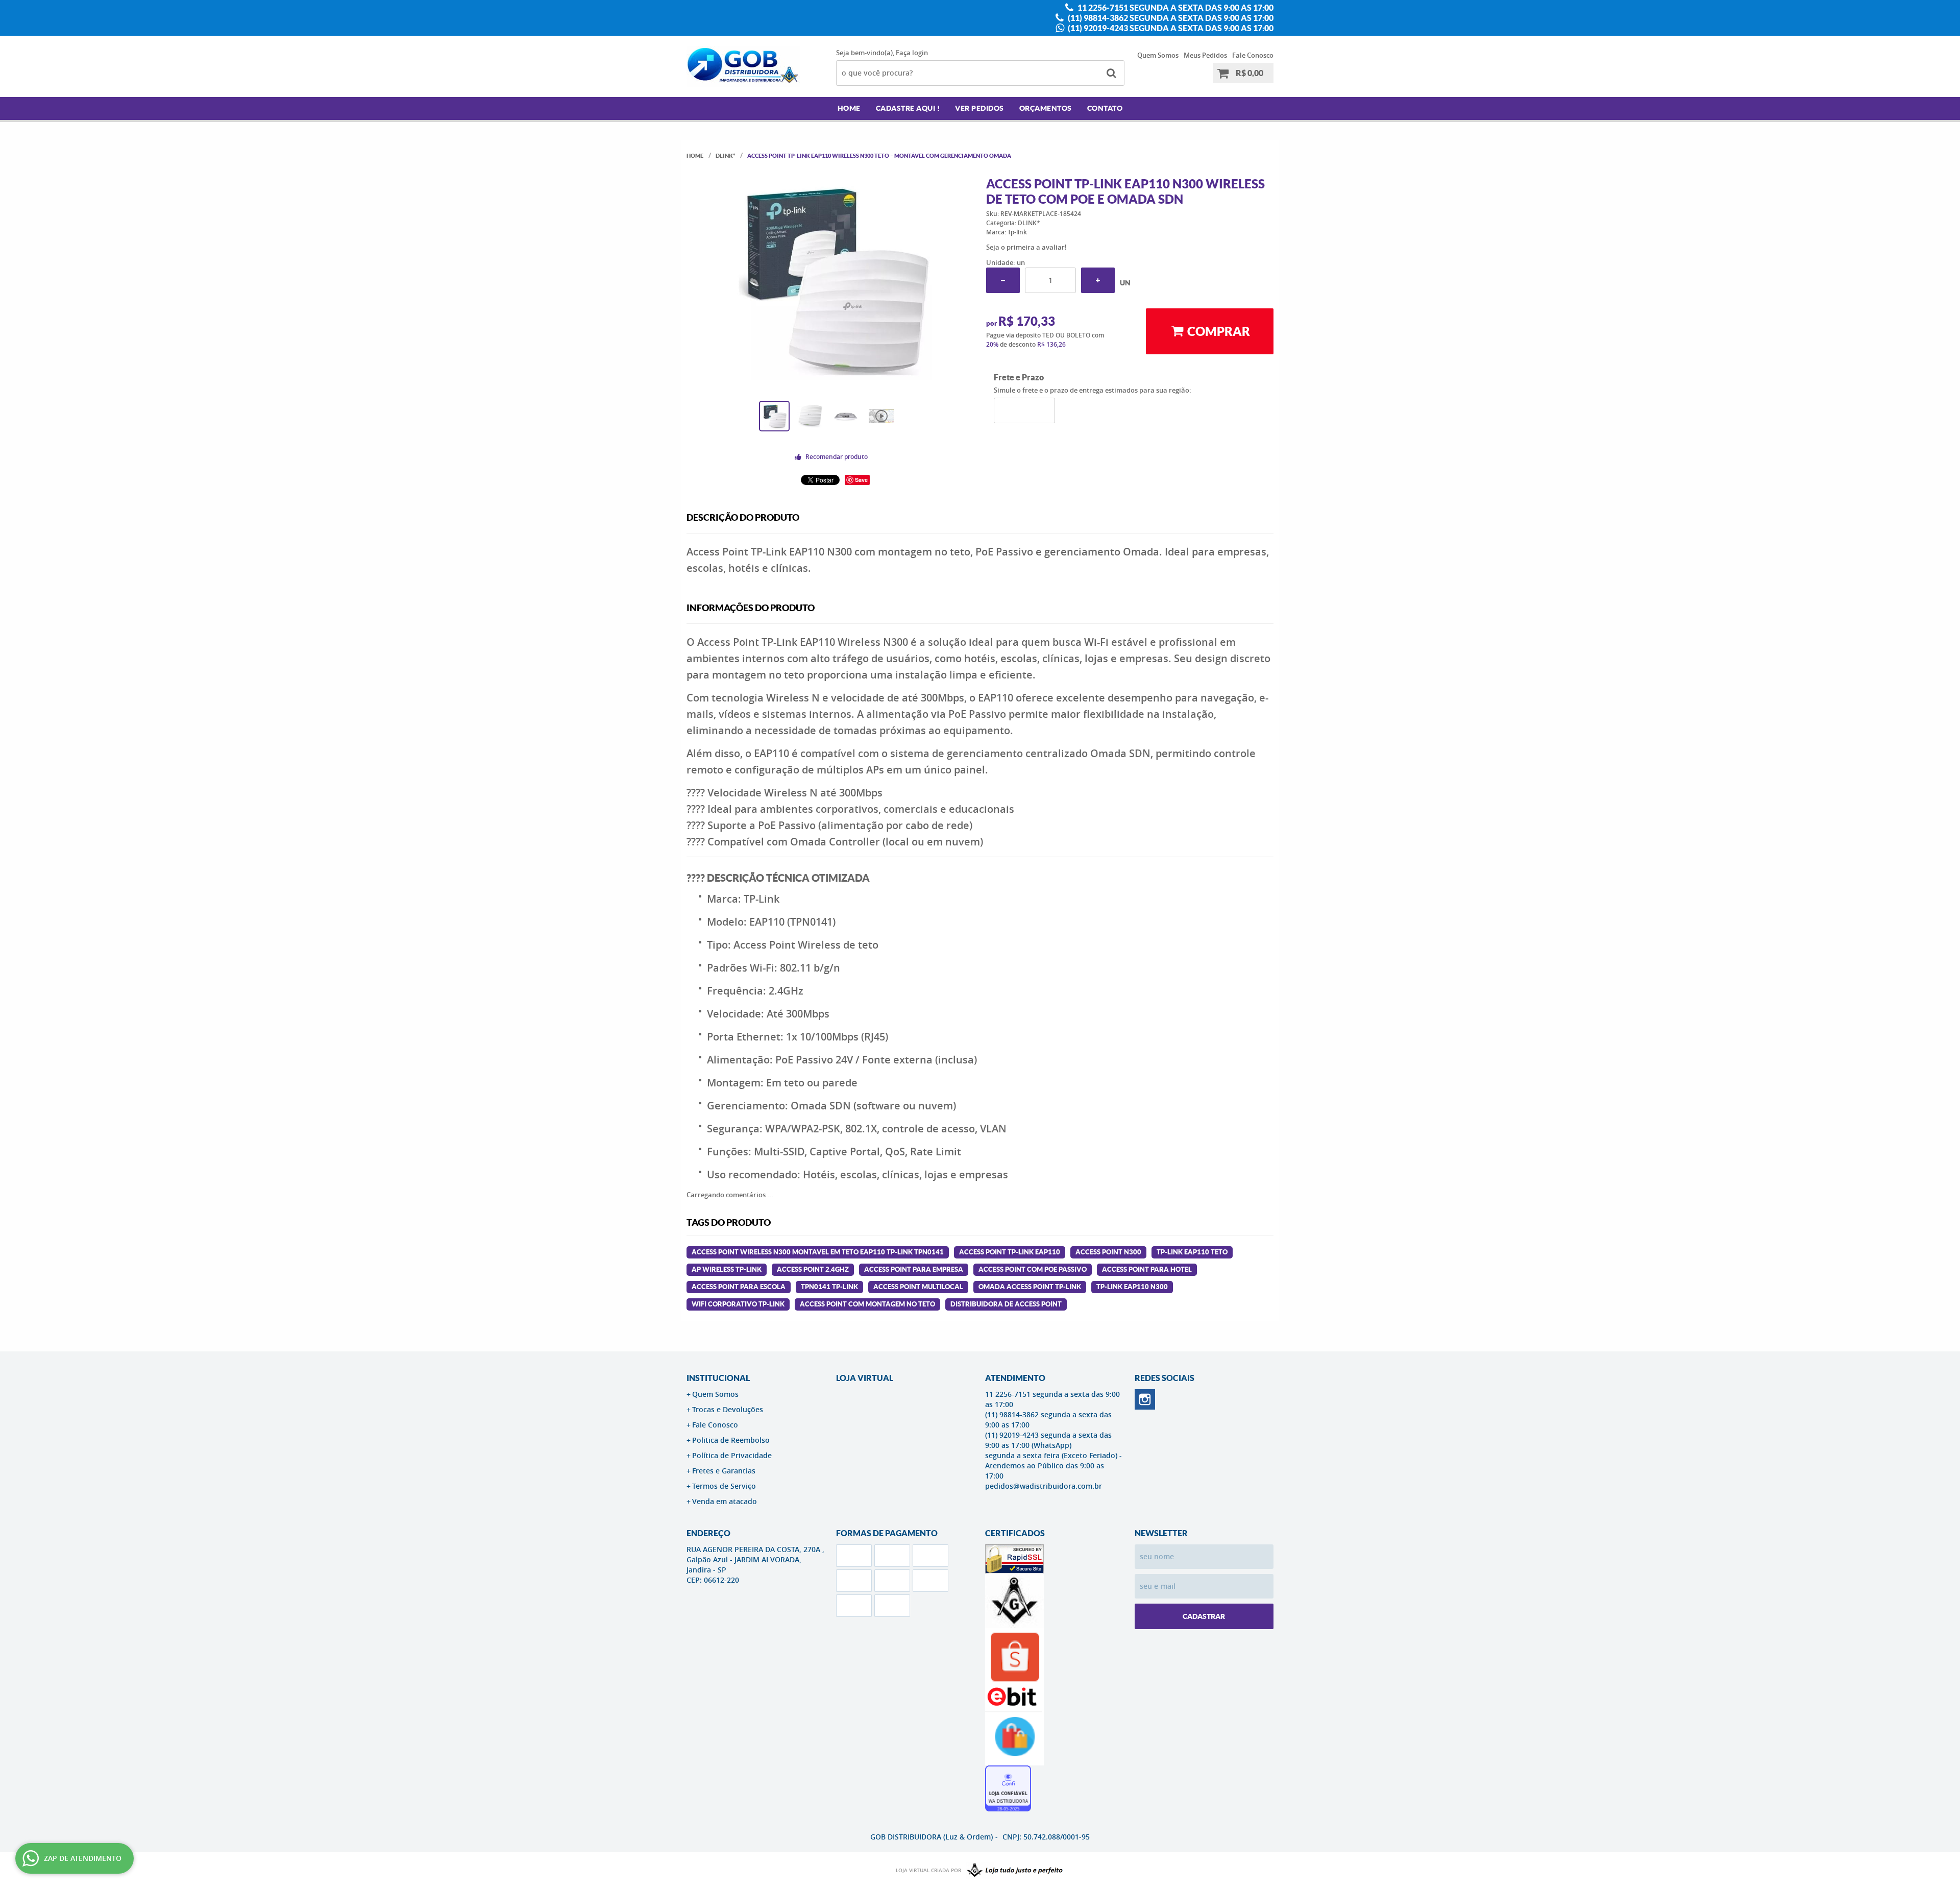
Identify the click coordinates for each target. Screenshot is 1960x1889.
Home (849, 108)
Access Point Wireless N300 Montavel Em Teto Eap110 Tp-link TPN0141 (818, 1252)
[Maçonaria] (1013, 1871)
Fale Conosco (1253, 55)
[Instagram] (1145, 1399)
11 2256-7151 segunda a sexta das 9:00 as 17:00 (1175, 8)
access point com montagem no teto (867, 1304)
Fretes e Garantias (724, 1471)
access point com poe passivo (1033, 1269)
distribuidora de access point (1006, 1304)
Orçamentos (1046, 108)
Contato (1105, 108)
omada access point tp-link (1030, 1287)
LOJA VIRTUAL (865, 1378)
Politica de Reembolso (731, 1440)
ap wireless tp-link (727, 1269)
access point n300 (1108, 1252)
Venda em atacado (725, 1501)
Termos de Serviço (724, 1486)
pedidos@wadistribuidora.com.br (1044, 1486)
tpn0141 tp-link (829, 1287)
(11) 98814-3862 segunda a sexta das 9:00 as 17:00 (1170, 18)
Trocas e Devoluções (728, 1409)
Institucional (718, 1378)
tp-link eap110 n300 (1132, 1287)
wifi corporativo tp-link (738, 1304)
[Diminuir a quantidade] (1003, 280)
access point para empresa (914, 1269)
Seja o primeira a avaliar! (1026, 247)
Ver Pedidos (979, 108)
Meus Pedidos (1205, 55)
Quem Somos (1158, 55)
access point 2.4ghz (813, 1269)
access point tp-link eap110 (1010, 1252)
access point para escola (739, 1287)
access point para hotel (1147, 1269)
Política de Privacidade (732, 1455)
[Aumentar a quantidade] (1098, 280)
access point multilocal (918, 1287)
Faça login (912, 53)
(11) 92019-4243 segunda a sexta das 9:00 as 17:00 (1170, 28)
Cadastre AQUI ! (908, 108)
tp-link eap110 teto (1192, 1252)
